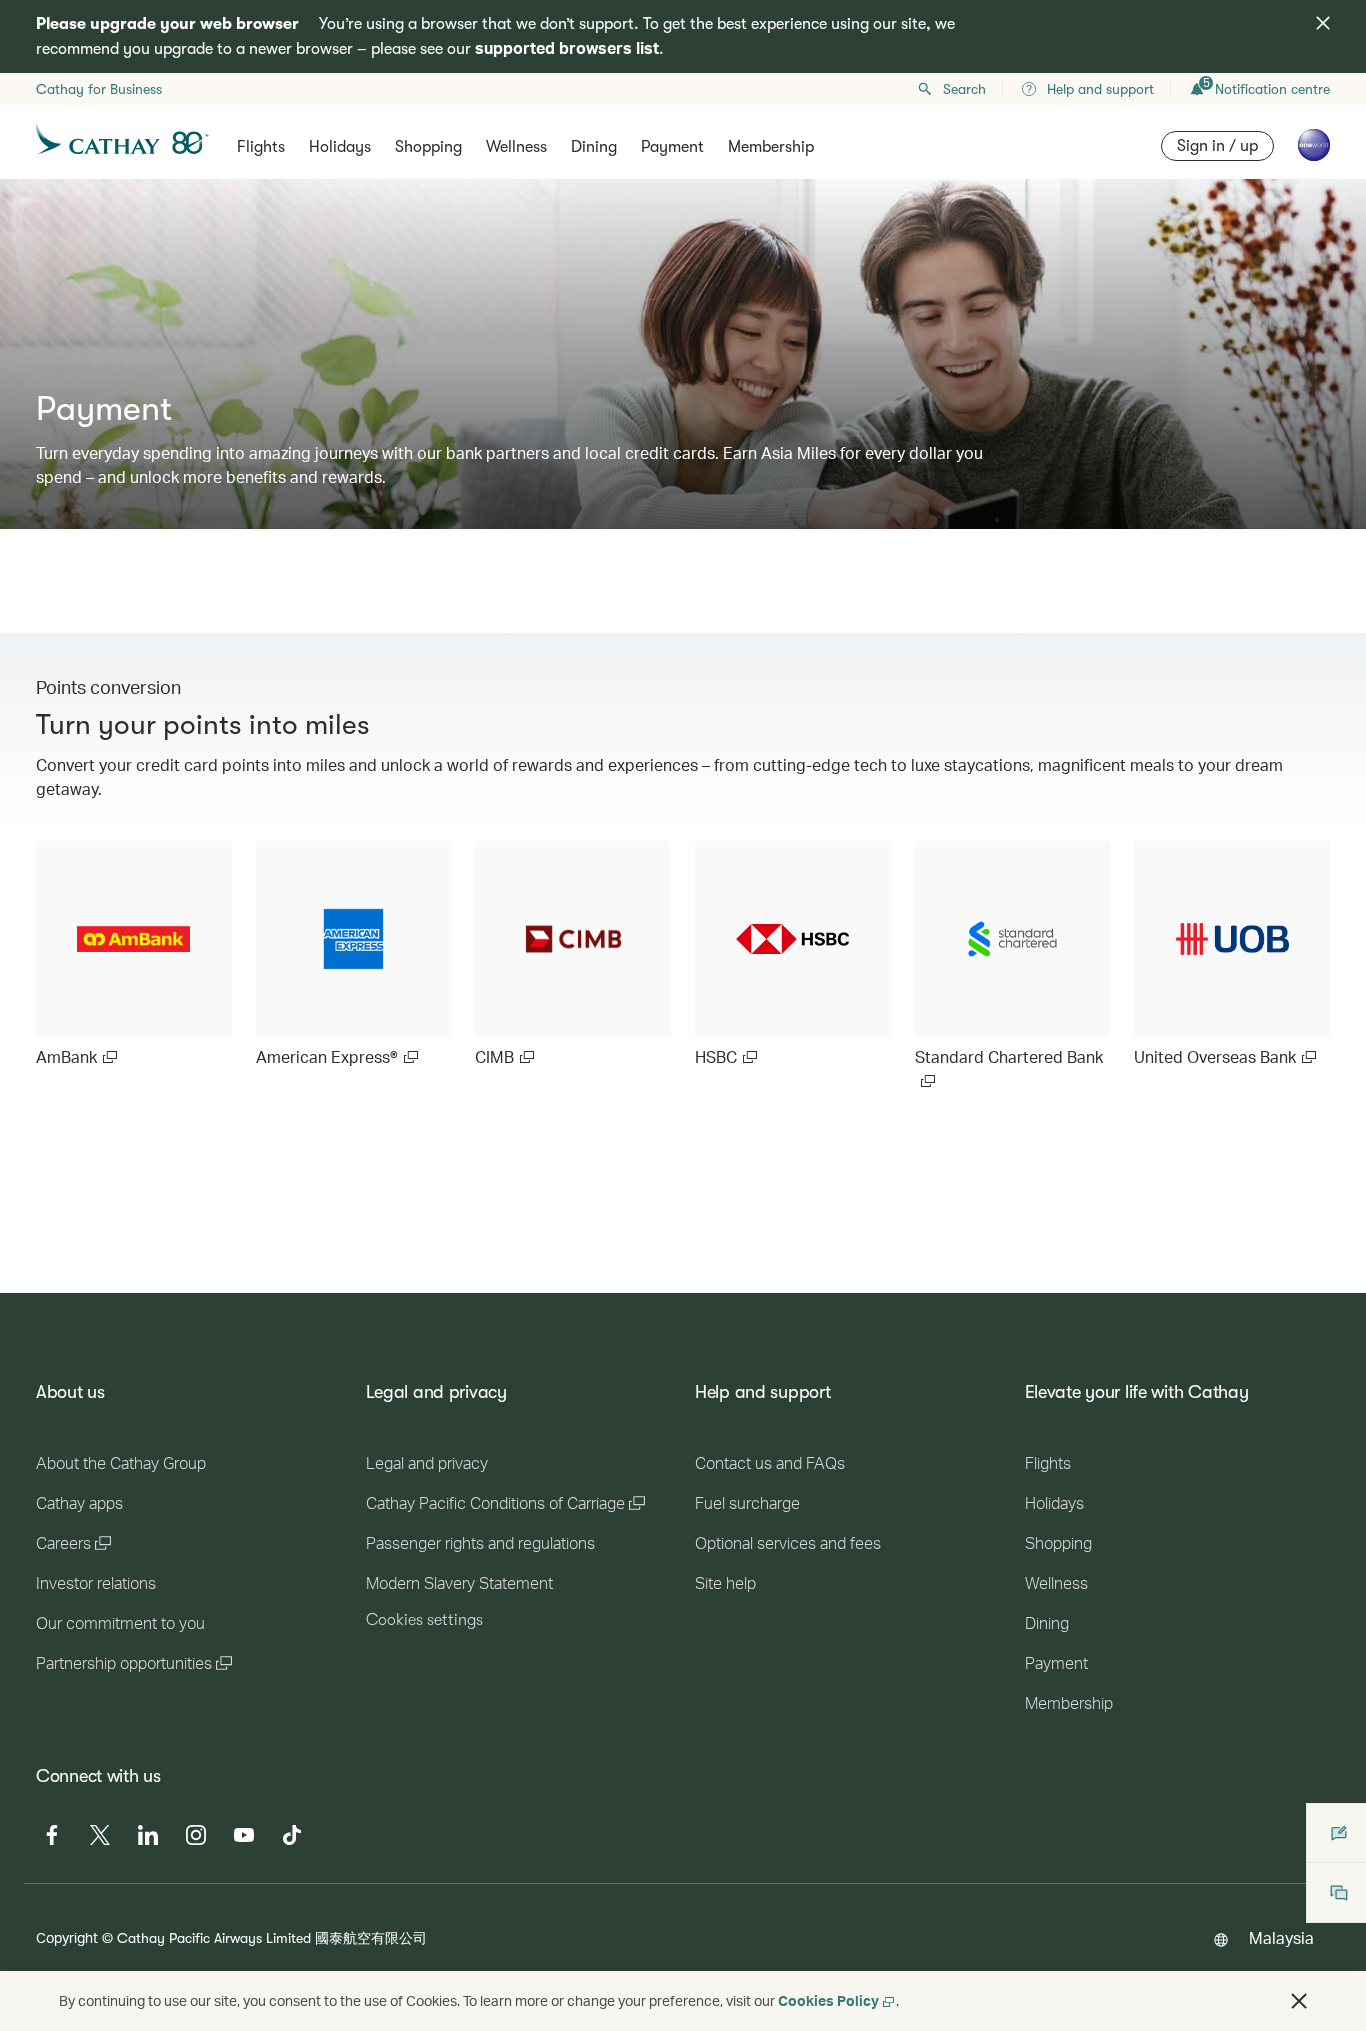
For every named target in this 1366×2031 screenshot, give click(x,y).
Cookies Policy (828, 2000)
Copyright (67, 1937)
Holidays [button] (340, 147)
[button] (1299, 2001)
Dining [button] (594, 147)
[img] (1323, 23)
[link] (134, 955)
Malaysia (1281, 1937)
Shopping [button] (428, 147)
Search (964, 89)
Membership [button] (771, 147)
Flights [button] (261, 147)
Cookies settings (424, 1620)
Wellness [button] (516, 147)
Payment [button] (672, 147)
